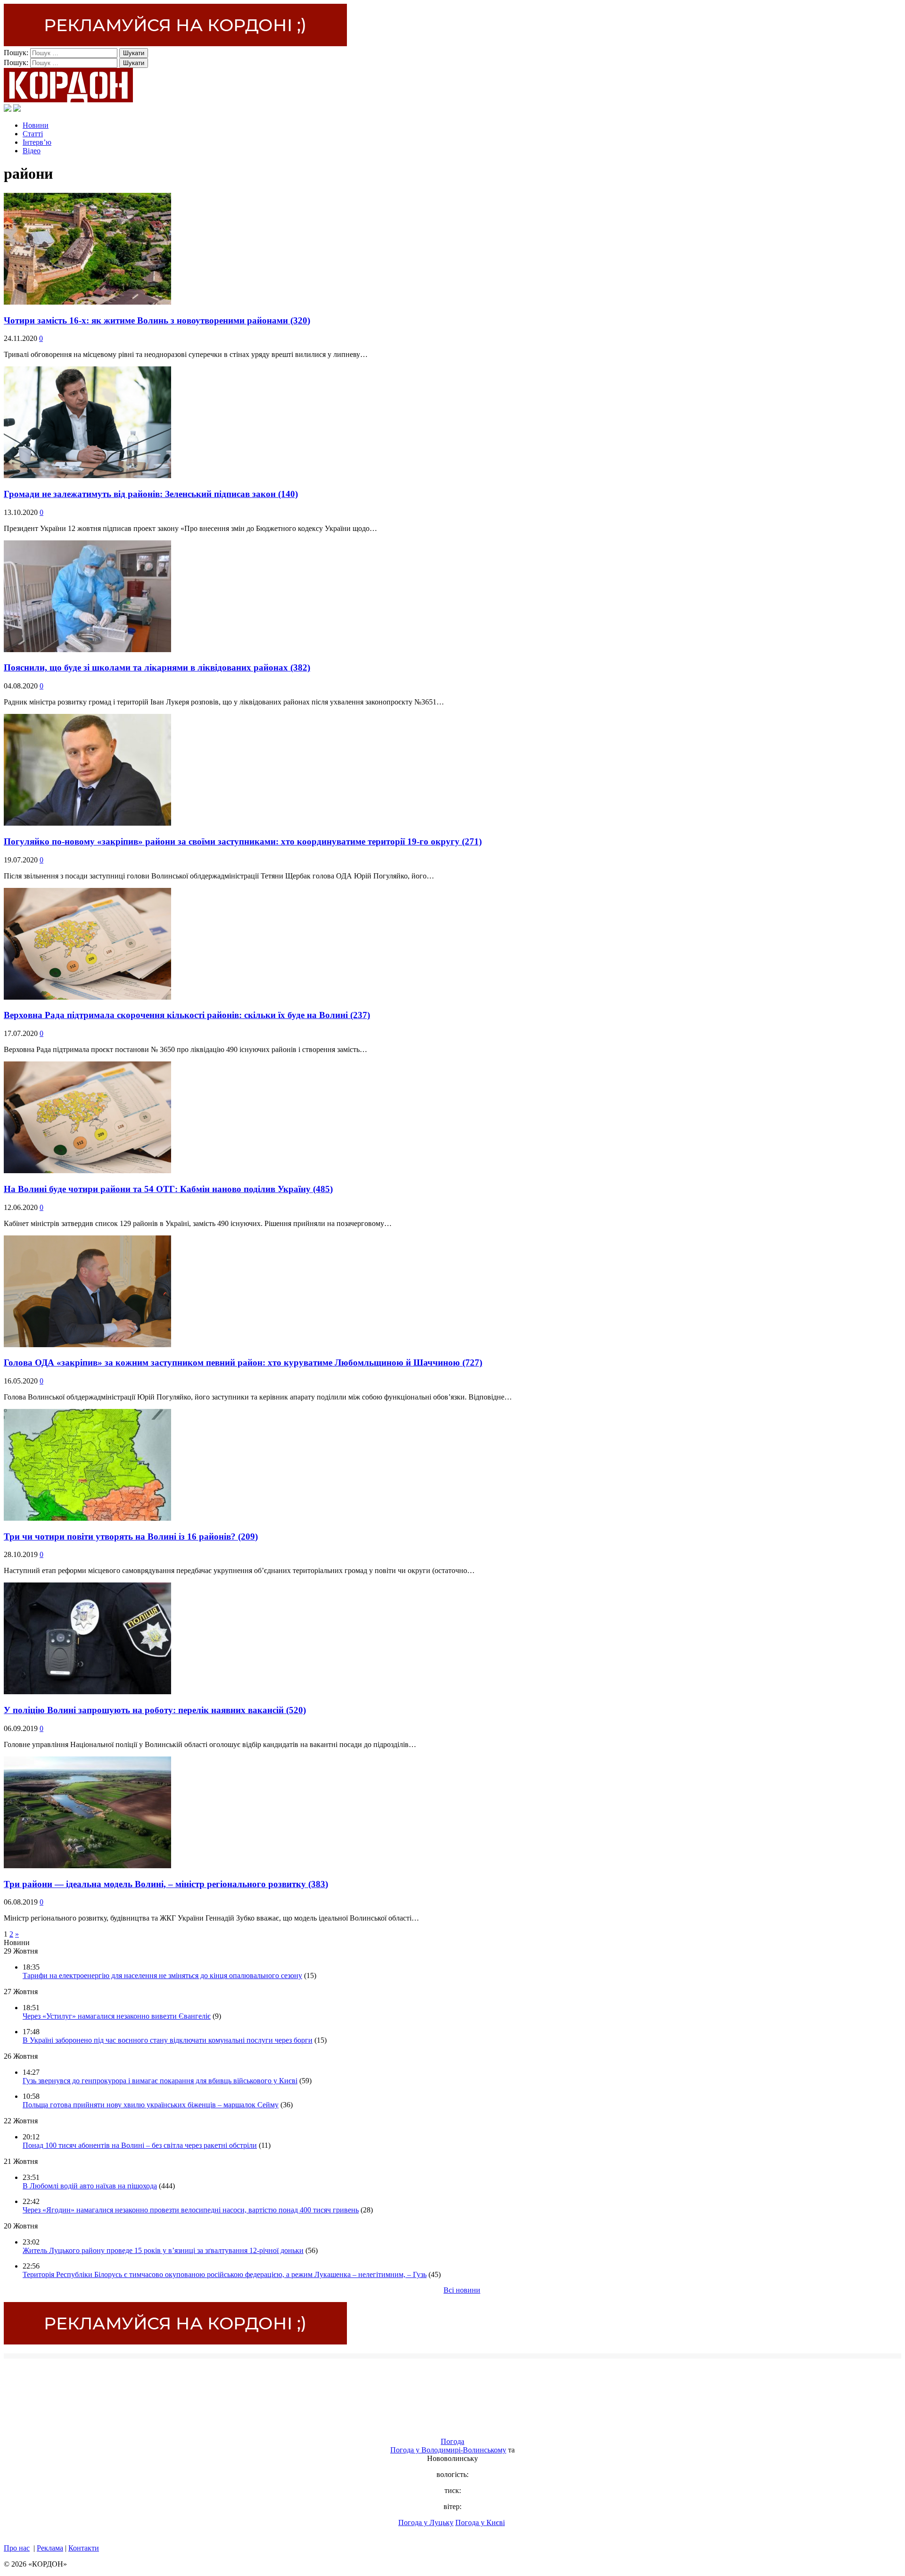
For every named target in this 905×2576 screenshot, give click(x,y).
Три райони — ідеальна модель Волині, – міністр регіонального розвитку (166, 1884)
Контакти (84, 2548)
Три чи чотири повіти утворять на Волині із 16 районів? (131, 1536)
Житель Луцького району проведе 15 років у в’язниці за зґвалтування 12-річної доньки (163, 2250)
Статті (33, 134)
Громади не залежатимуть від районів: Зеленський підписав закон (151, 494)
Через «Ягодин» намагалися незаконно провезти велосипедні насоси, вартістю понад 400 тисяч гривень (191, 2210)
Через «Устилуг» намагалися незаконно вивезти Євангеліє (117, 2016)
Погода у (448, 2450)
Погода (452, 2441)
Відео (32, 151)
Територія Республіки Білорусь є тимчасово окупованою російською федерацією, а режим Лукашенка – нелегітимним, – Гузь (225, 2274)
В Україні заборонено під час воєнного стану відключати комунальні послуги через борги (168, 2040)
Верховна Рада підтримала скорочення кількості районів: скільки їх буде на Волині (187, 1015)
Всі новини (462, 2290)
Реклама (50, 2548)
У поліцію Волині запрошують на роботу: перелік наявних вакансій (155, 1710)
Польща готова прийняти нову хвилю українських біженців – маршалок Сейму (151, 2105)
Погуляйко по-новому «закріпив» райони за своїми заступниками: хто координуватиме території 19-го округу (243, 841)
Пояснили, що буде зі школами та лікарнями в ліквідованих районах (157, 667)
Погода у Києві (480, 2522)
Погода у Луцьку (426, 2522)
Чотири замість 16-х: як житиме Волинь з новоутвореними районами (157, 320)
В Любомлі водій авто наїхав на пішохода (90, 2186)
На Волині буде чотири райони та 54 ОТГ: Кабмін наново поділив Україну (168, 1189)
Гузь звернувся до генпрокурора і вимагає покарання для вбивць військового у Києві (160, 2081)
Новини (36, 125)
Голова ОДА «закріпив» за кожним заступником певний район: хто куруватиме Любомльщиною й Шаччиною (243, 1363)
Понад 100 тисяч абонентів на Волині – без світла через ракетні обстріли (140, 2145)
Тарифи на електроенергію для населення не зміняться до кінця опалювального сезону (162, 1975)
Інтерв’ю (37, 142)
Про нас (17, 2548)
